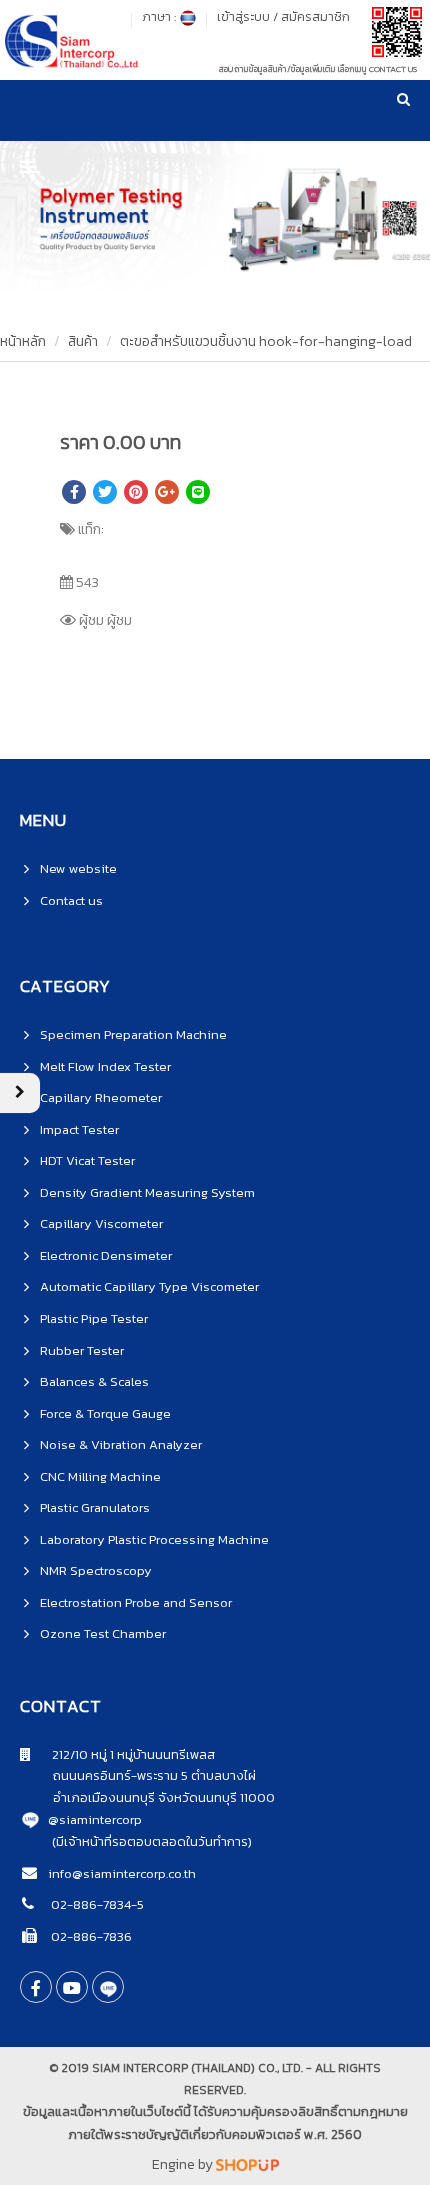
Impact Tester (79, 1129)
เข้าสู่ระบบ (243, 16)
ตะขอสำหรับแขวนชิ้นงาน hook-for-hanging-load (266, 341)
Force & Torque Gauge (105, 1413)
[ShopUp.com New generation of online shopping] (247, 2164)
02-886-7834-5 (96, 1904)
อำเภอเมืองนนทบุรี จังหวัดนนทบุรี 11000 (147, 1797)
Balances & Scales (94, 1381)
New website (78, 868)
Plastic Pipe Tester (94, 1318)
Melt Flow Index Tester (105, 1066)
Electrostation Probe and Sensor (136, 1602)
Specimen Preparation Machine (133, 1034)
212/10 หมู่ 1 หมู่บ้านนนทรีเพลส (123, 1754)
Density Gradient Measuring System (147, 1192)
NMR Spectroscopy (96, 1570)
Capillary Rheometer (101, 1097)
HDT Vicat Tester (87, 1160)
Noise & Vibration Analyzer (121, 1444)
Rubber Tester (82, 1350)
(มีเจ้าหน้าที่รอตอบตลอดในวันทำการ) (152, 1841)
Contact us (71, 900)
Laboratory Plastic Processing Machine (154, 1539)
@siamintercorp (95, 1819)
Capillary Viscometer (101, 1223)
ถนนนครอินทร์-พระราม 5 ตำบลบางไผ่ (138, 1775)
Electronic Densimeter (106, 1255)
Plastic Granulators (95, 1507)
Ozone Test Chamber (103, 1633)
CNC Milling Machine (100, 1476)
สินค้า (83, 341)
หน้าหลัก (23, 341)
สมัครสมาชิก (315, 16)
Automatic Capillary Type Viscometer (149, 1286)
